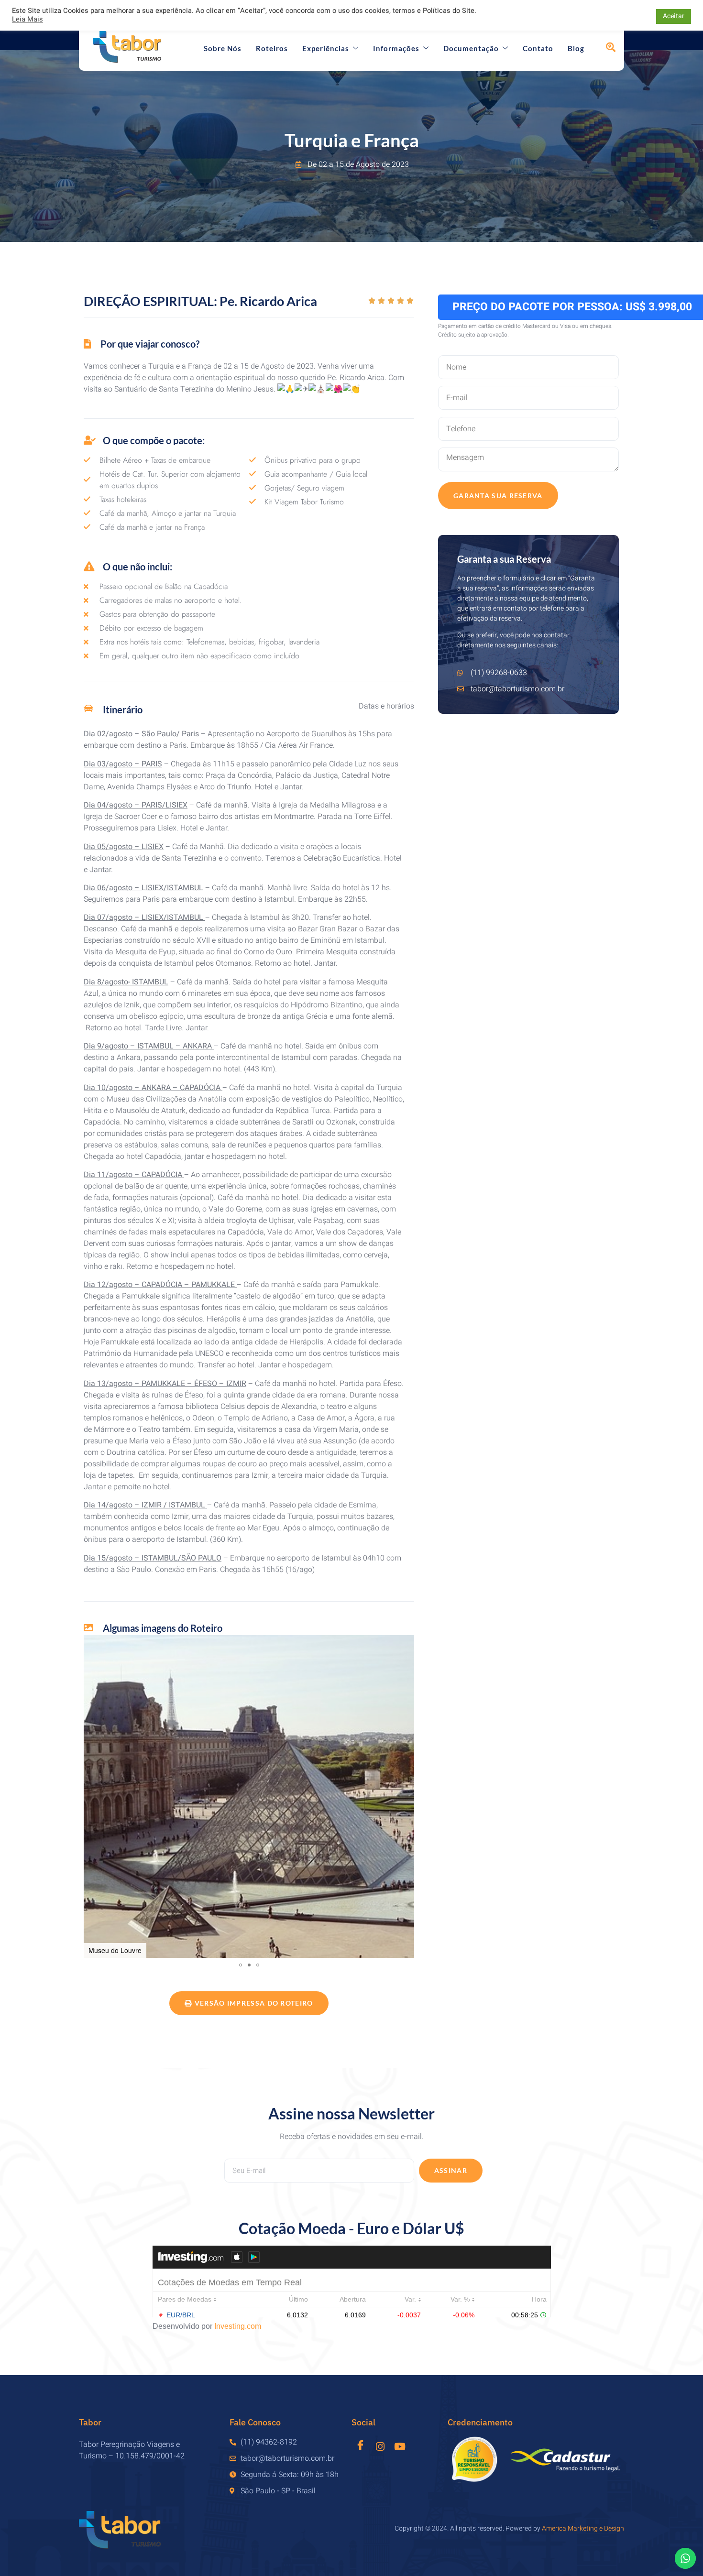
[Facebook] (360, 2444)
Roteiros (272, 48)
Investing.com (238, 2326)
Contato (538, 48)
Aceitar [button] (674, 16)
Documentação (471, 48)
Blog (576, 48)
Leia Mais (27, 20)
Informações (396, 48)
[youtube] (400, 2446)
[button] (92, 1796)
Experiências (326, 48)
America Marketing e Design (583, 2528)
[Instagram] (380, 2446)
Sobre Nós (223, 48)
